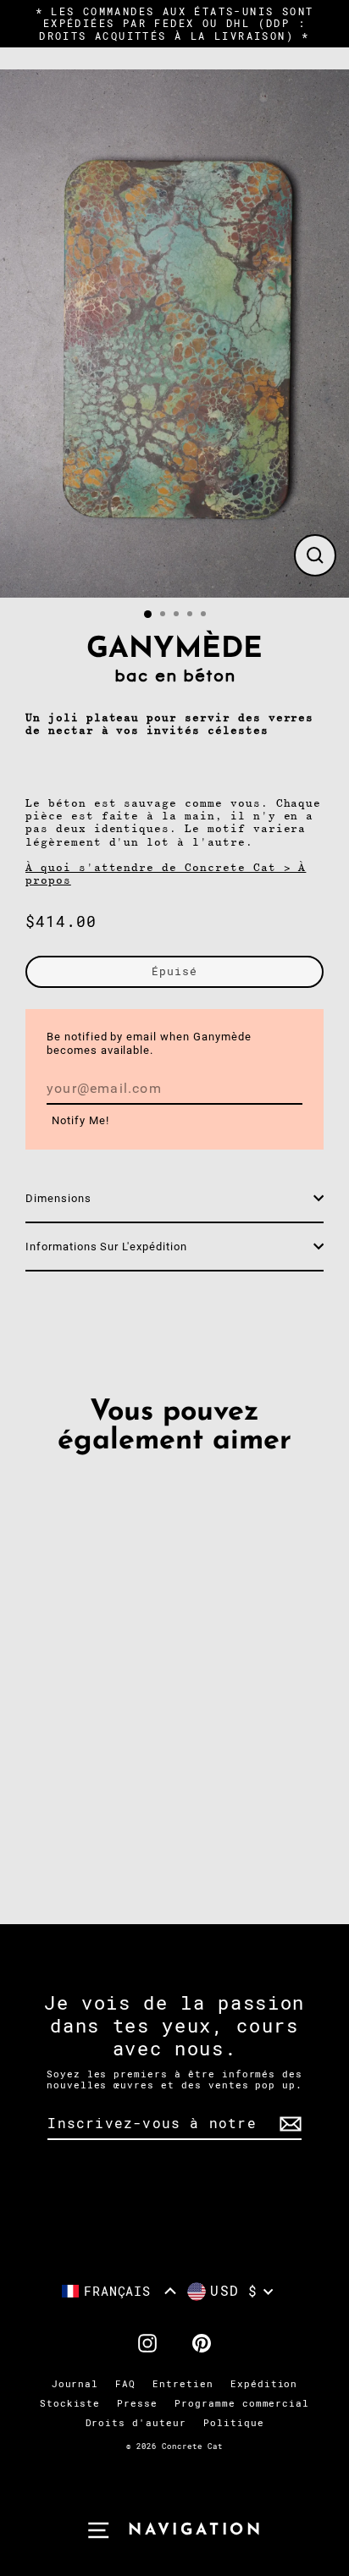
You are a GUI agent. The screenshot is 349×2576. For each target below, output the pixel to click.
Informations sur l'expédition (106, 1247)
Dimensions (58, 1198)
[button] (119, 2291)
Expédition (264, 2384)
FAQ (125, 2384)
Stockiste (70, 2404)
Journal (75, 2384)
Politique (234, 2423)
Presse (137, 2404)
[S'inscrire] (288, 2124)
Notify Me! (80, 1120)
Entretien (183, 2384)
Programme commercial (242, 2404)
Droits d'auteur (136, 2423)
